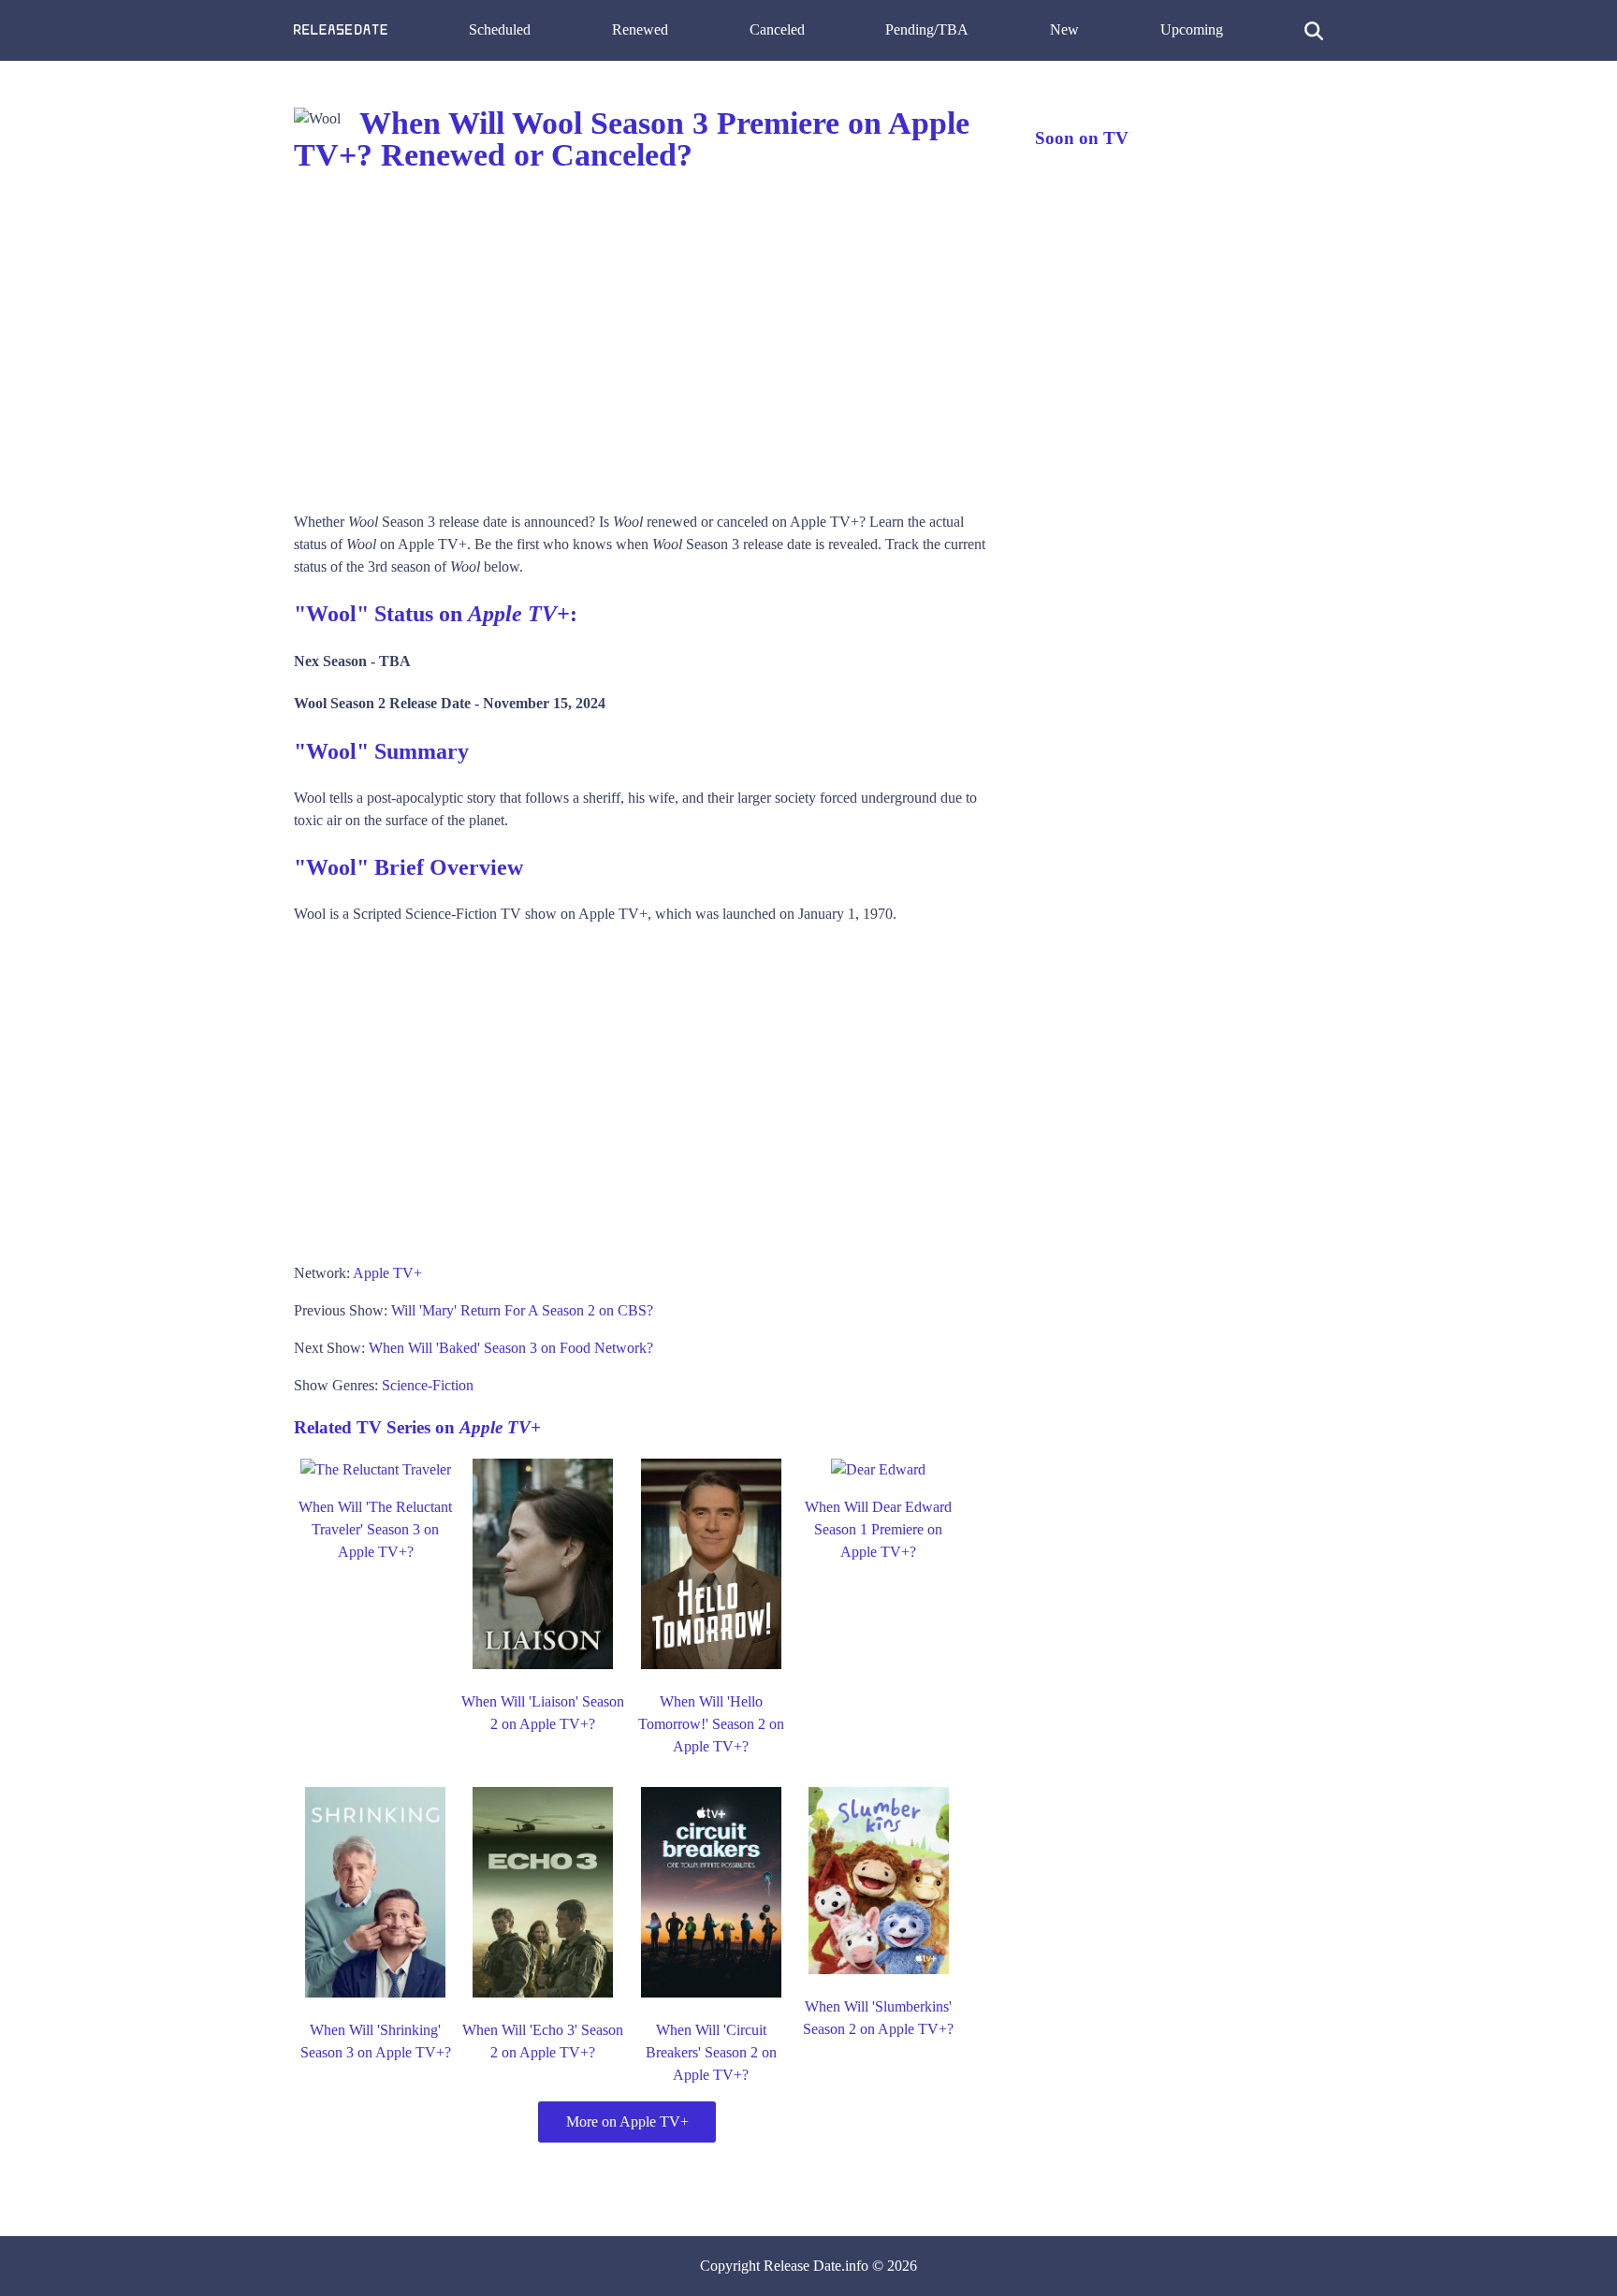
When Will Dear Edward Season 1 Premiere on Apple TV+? (878, 1529)
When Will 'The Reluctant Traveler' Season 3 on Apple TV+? (375, 1529)
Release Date (802, 2266)
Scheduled (500, 29)
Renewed (640, 29)
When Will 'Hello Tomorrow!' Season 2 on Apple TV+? (711, 1724)
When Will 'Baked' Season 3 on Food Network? (511, 1348)
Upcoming (1192, 29)
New (1064, 29)
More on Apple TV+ (627, 2122)
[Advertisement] (646, 342)
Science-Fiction (428, 1385)
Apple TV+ (387, 1273)
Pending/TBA (927, 29)
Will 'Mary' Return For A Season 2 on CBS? (522, 1310)
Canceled (777, 29)
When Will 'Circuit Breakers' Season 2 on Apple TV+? (711, 2052)
